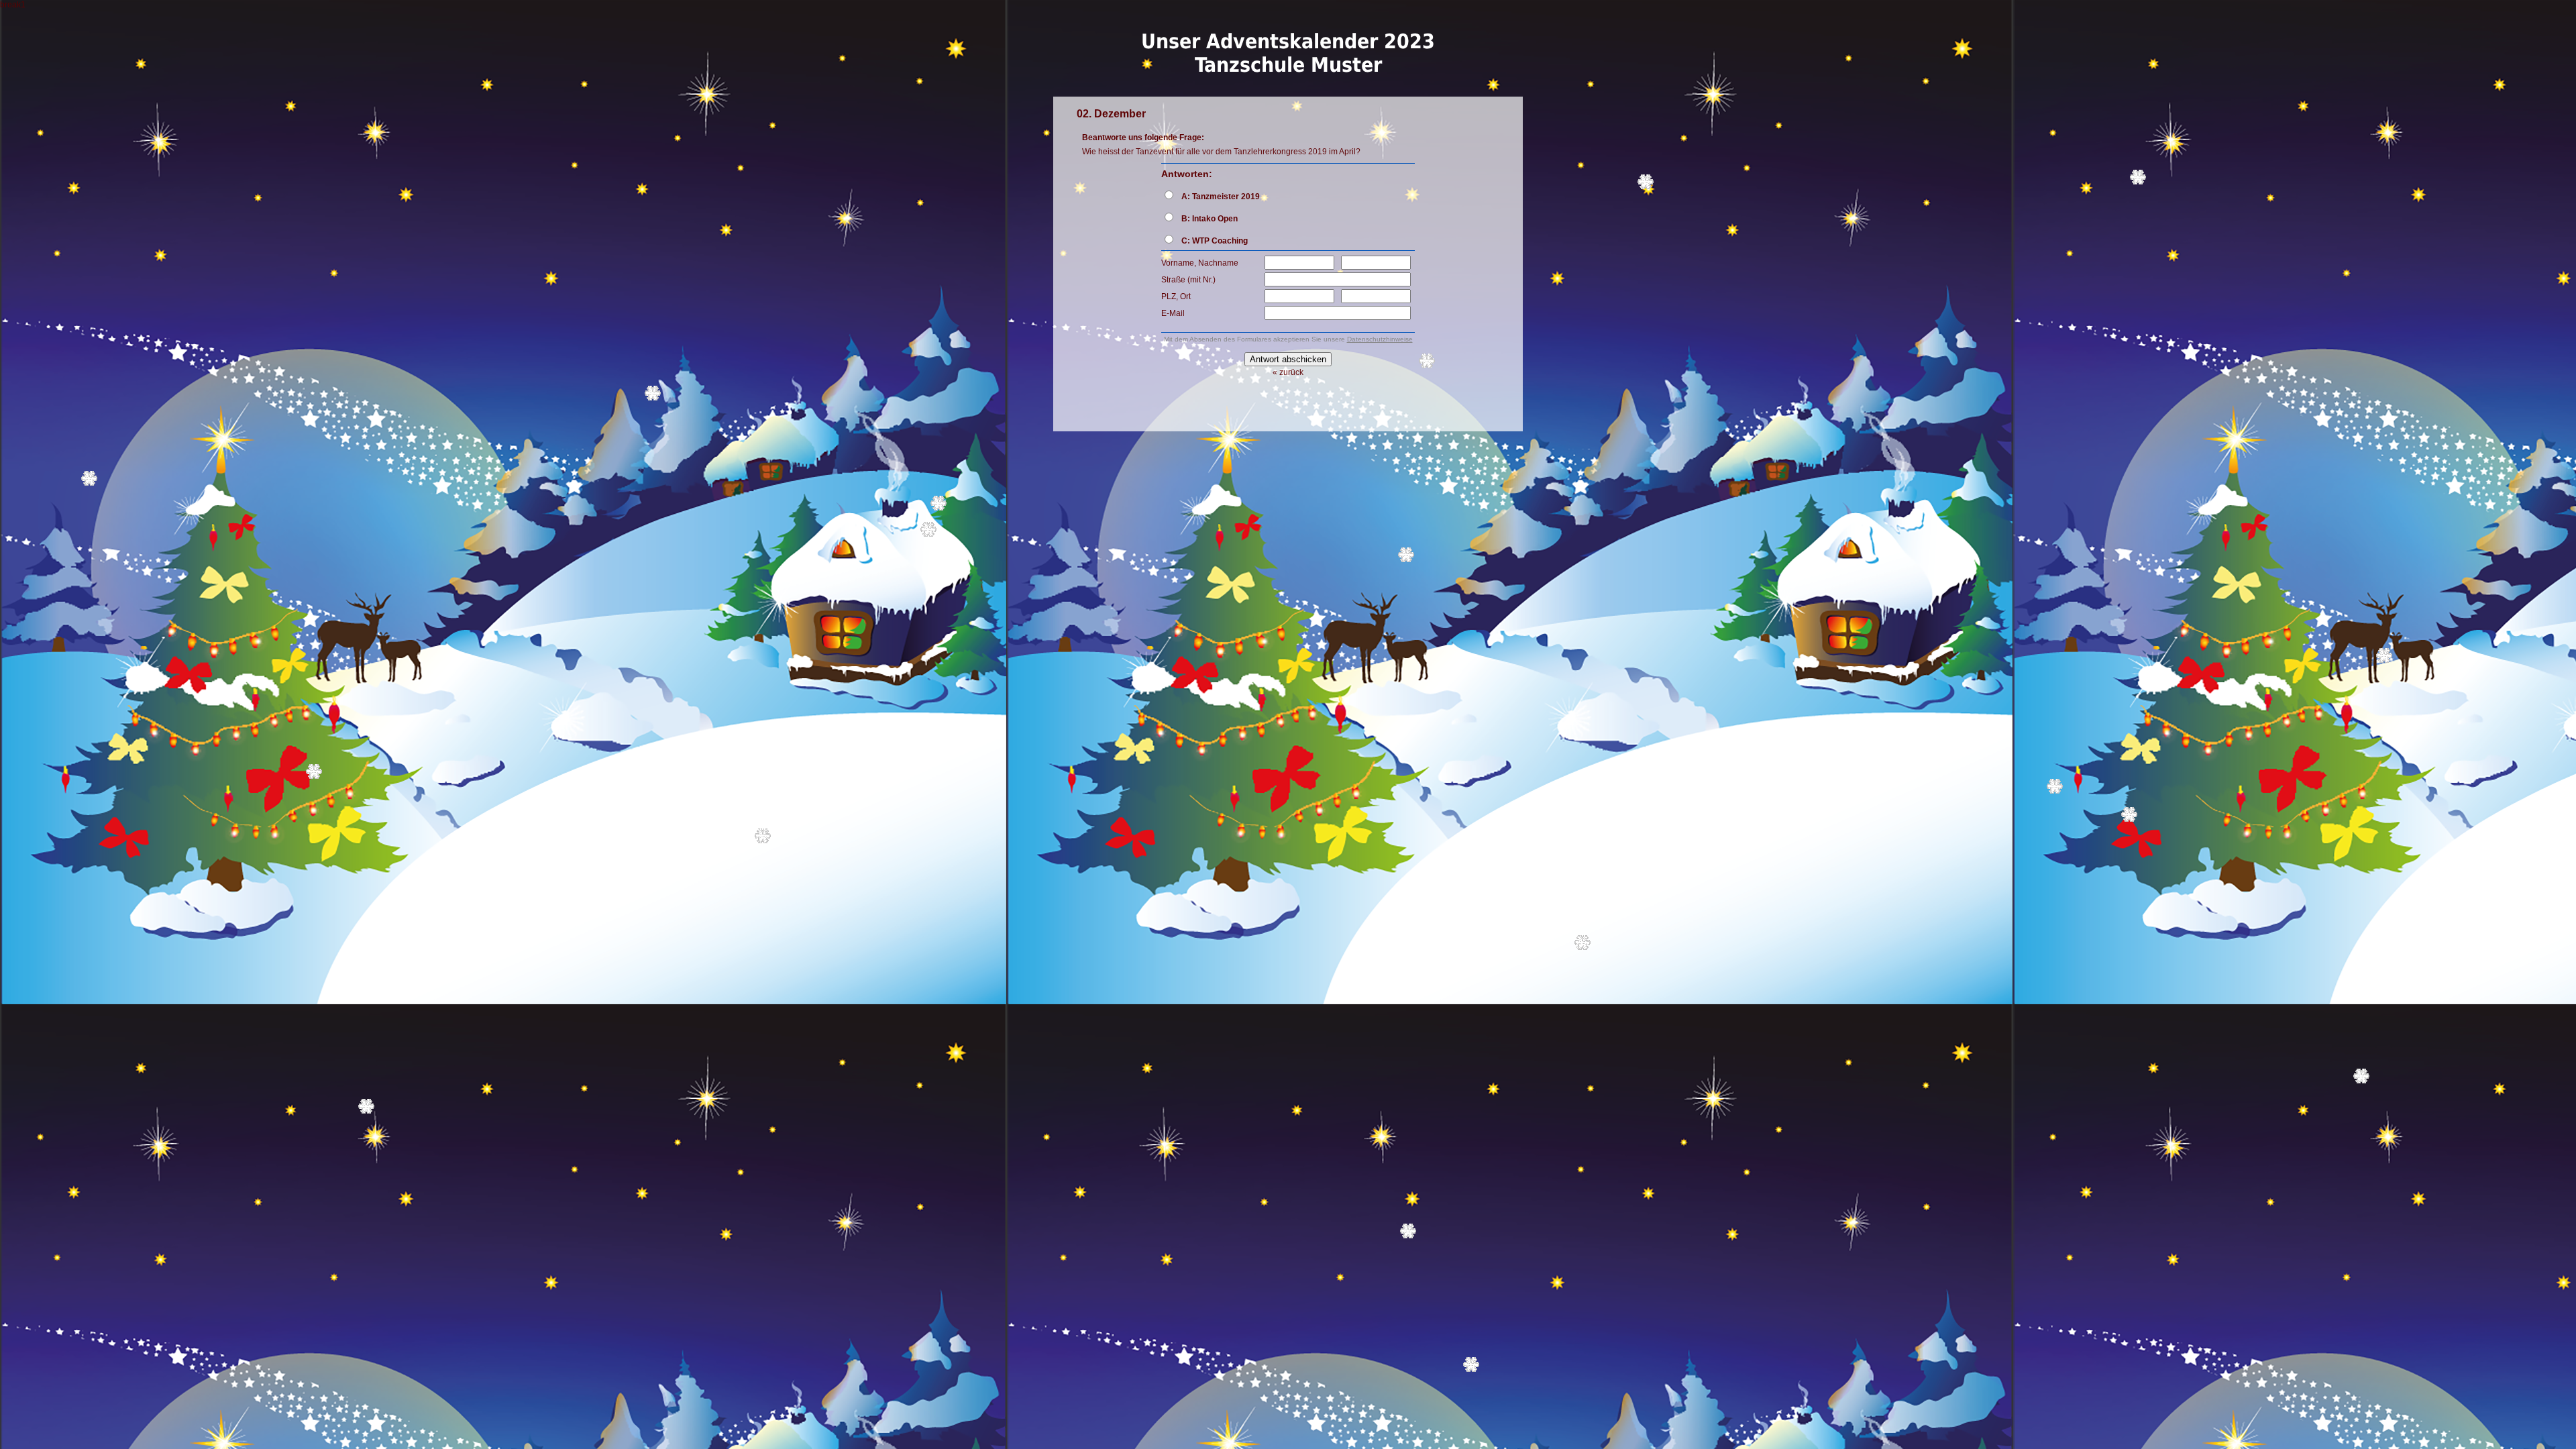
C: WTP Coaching (1215, 241)
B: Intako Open (1210, 219)
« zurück (1288, 372)
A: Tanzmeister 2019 (1221, 197)
